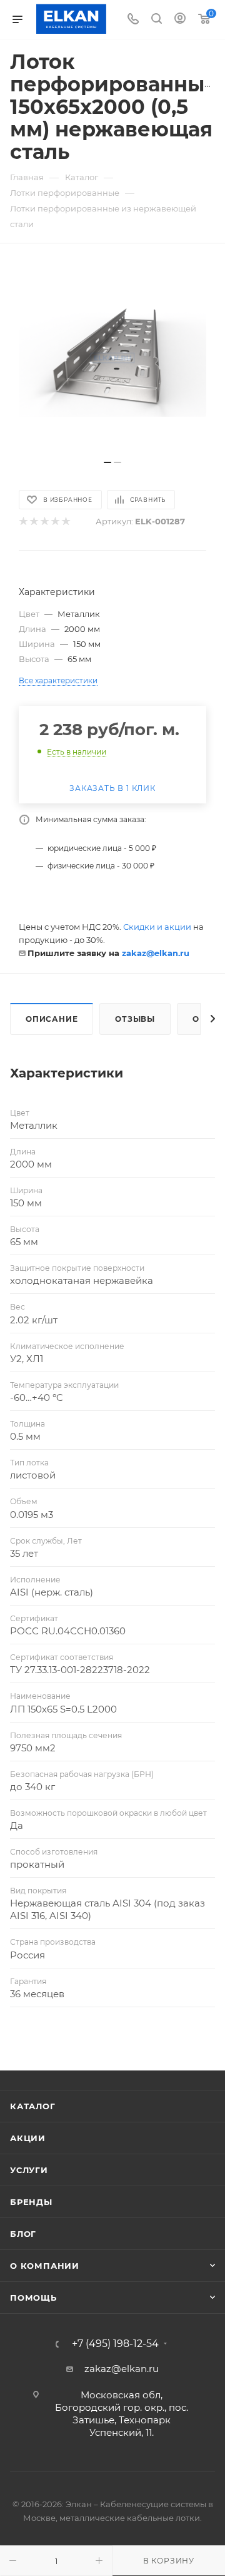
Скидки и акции (157, 927)
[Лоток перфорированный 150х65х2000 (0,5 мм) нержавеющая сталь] (112, 358)
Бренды (31, 2202)
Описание (52, 1019)
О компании (45, 2266)
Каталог (33, 2106)
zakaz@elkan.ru (156, 953)
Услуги (29, 2170)
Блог (23, 2234)
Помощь (33, 2298)
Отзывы (135, 1019)
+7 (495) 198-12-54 (115, 2344)
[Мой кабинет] (180, 20)
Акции (28, 2138)
